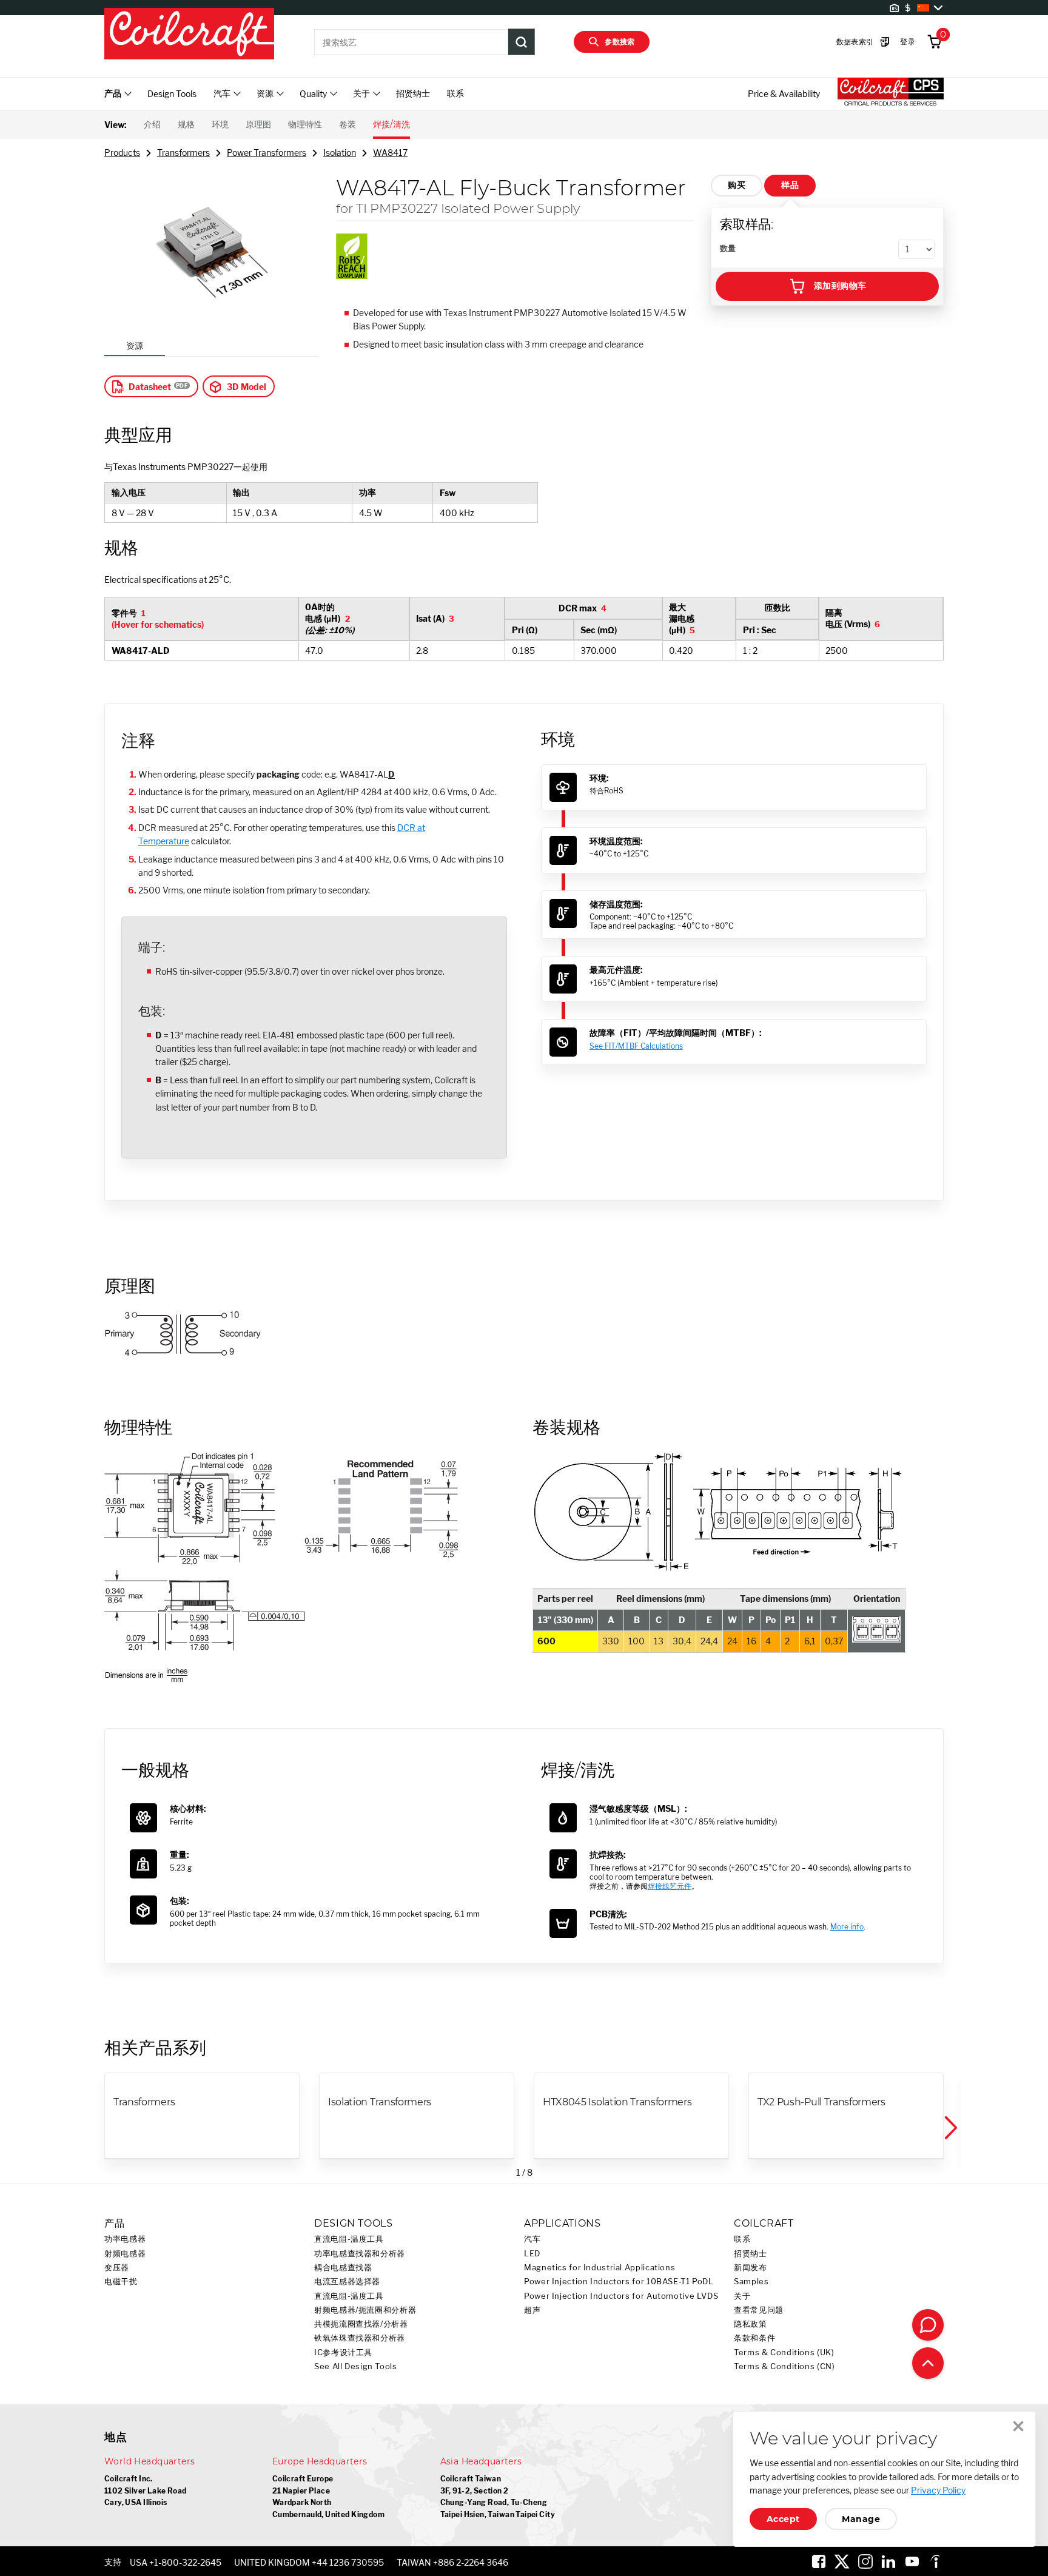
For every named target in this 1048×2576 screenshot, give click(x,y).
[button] (950, 2128)
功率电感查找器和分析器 (360, 2254)
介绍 (152, 124)
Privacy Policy (938, 2490)
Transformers (183, 153)
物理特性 (305, 124)
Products (122, 153)
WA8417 (390, 153)
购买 (737, 185)
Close (1018, 2426)
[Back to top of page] (928, 2363)
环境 (220, 124)
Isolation (340, 153)
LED (532, 2254)
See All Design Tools (356, 2366)
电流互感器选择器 (347, 2282)
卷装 (348, 124)
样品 (790, 185)
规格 (186, 124)
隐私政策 (751, 2324)
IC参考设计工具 (343, 2352)
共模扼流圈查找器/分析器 (361, 2324)
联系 (455, 93)
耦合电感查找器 (343, 2268)
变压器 (117, 2268)
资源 (135, 345)
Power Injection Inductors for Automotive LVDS (621, 2296)
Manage (861, 2519)
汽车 (532, 2239)
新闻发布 (751, 2268)
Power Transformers (267, 153)
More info (847, 1927)
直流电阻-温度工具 (349, 2239)
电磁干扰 (121, 2282)
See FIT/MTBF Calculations (636, 1046)
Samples (751, 2282)
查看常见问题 (759, 2310)
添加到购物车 (840, 286)
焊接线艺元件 (670, 1886)
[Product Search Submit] (522, 42)
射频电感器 (125, 2254)
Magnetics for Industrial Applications (600, 2268)
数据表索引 (855, 42)
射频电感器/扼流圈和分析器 (365, 2310)
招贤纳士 (413, 93)
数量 (728, 248)
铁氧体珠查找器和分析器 (360, 2338)
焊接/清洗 (391, 124)
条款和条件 (754, 2338)
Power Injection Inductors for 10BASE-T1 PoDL (619, 2282)
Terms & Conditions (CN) (784, 2366)
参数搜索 (620, 42)
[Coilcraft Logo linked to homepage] (189, 35)
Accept (783, 2519)
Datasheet (150, 387)
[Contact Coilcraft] (928, 2325)
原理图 (258, 124)
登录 (908, 42)
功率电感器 (125, 2239)
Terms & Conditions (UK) (784, 2352)
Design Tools (172, 94)
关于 (742, 2296)
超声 (532, 2310)
